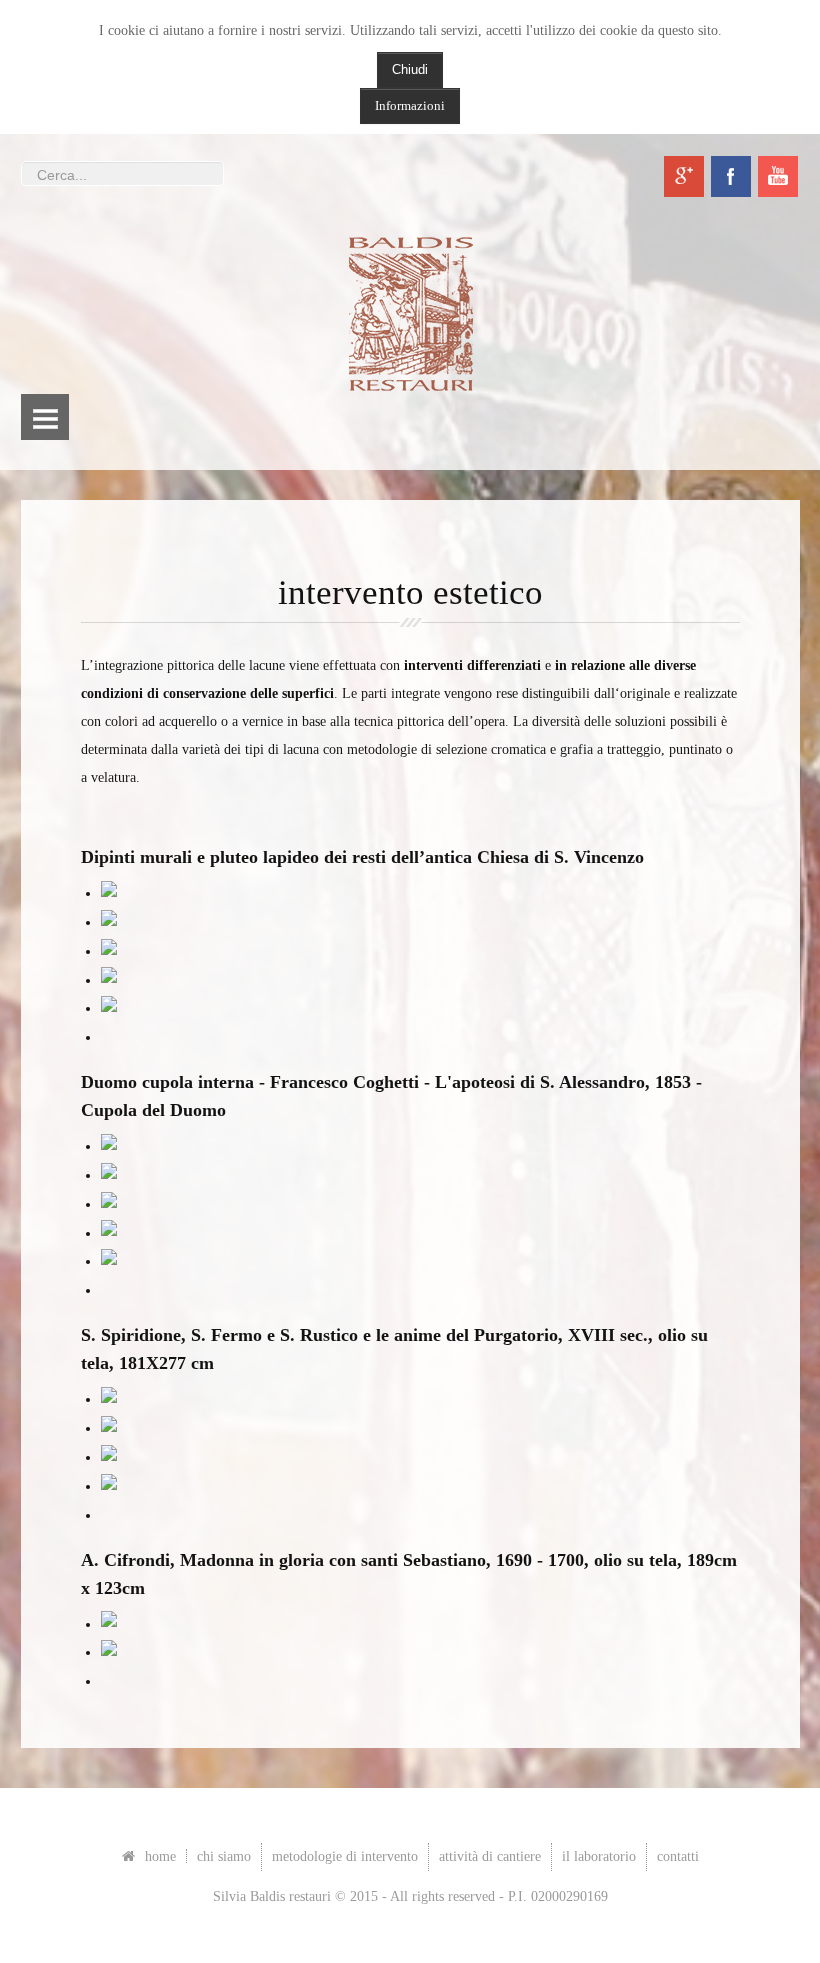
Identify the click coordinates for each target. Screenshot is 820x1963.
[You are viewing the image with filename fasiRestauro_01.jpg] (109, 1399)
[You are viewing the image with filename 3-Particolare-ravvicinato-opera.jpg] (109, 1204)
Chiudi (410, 69)
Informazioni (410, 105)
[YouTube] (778, 176)
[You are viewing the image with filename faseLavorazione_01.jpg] (109, 980)
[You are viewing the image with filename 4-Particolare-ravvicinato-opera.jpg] (109, 1233)
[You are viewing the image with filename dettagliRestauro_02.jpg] (109, 1652)
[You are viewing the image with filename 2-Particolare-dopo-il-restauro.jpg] (109, 1175)
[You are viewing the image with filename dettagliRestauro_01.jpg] (109, 1624)
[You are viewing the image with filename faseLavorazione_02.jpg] (109, 1008)
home (160, 1856)
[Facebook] (731, 176)
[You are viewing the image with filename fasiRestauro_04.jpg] (109, 1486)
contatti (678, 1856)
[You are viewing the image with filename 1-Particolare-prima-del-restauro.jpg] (109, 1146)
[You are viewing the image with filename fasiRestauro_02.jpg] (109, 1428)
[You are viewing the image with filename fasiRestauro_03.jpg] (109, 1457)
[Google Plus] (684, 176)
